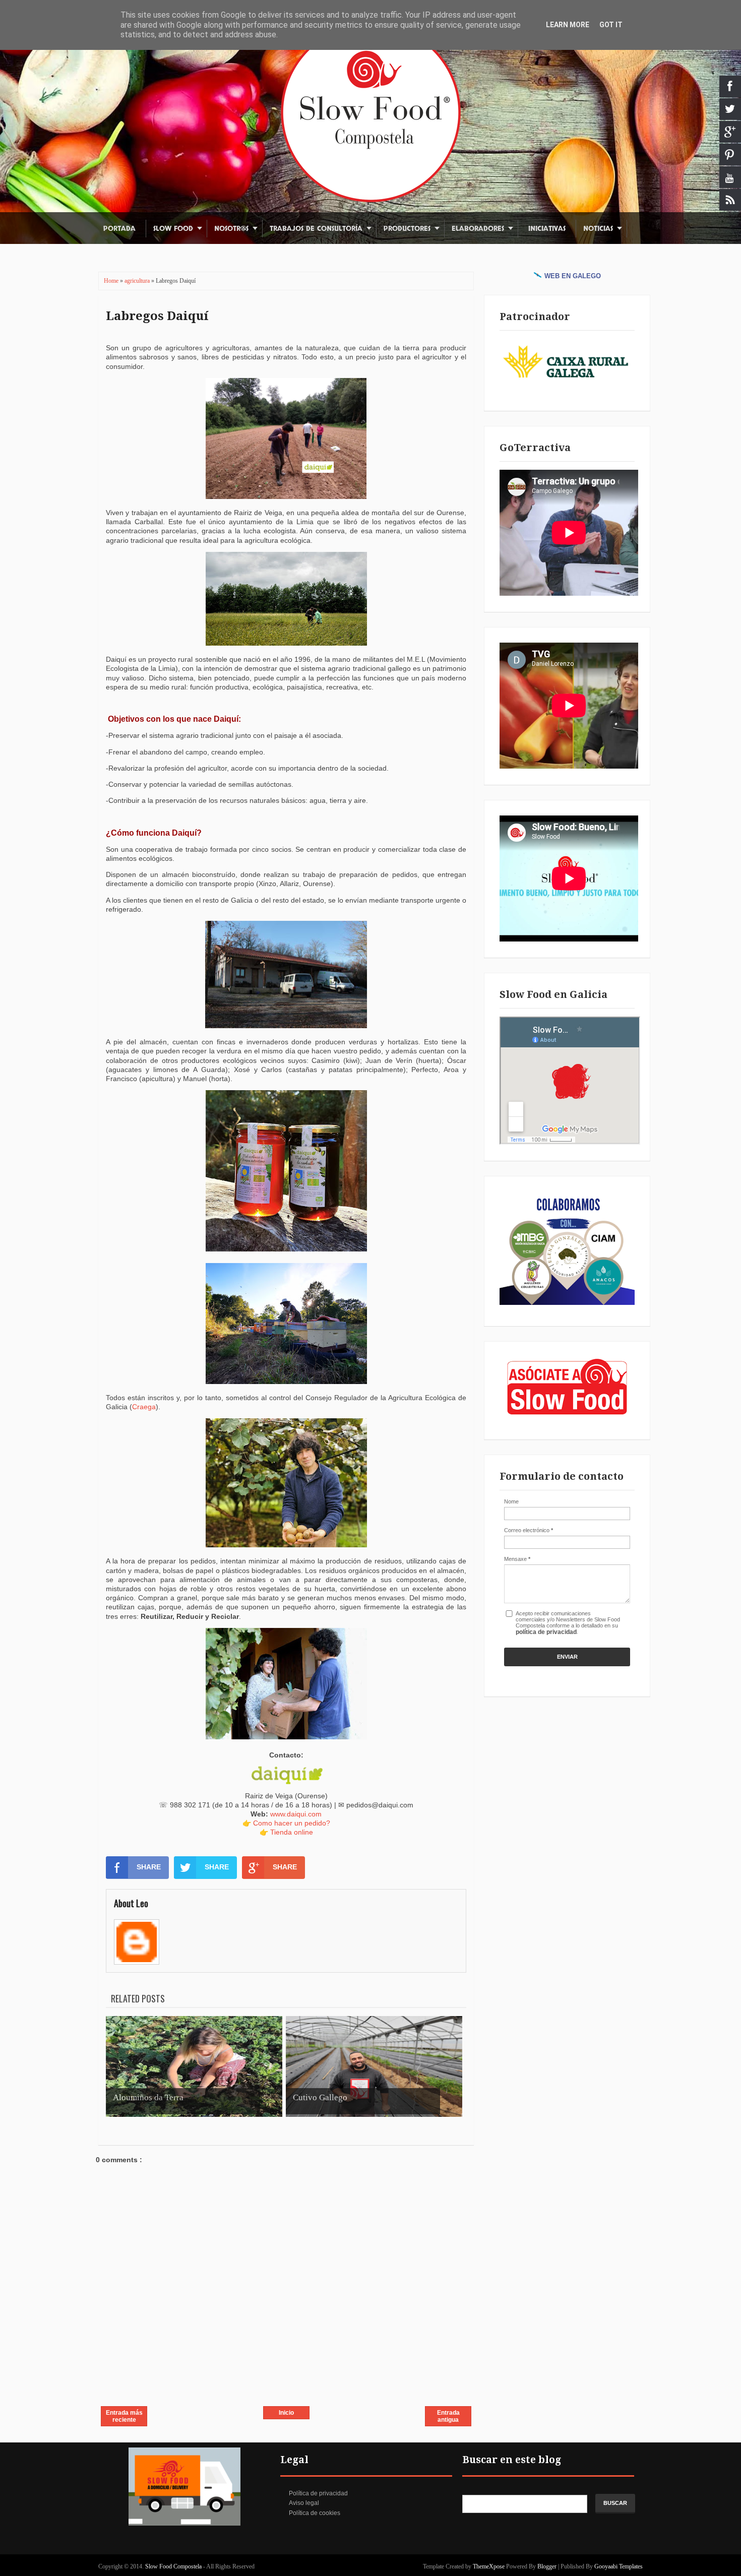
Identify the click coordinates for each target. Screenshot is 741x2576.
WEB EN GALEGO (573, 276)
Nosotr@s (231, 229)
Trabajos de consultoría (316, 229)
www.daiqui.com (296, 1814)
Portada (119, 229)
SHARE (149, 1867)
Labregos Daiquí (157, 316)
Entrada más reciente (124, 2416)
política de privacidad (546, 1632)
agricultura (138, 281)
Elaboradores (478, 229)
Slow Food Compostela (174, 2566)
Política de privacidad (318, 2493)
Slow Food (173, 229)
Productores (407, 229)
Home (112, 281)
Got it (611, 25)
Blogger (547, 2566)
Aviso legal (304, 2503)
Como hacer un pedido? (292, 1823)
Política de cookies (315, 2513)
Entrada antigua (448, 2416)
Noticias (598, 229)
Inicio (286, 2413)
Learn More (568, 25)
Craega (144, 1407)
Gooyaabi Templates (619, 2566)
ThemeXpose (489, 2566)
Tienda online (292, 1832)
